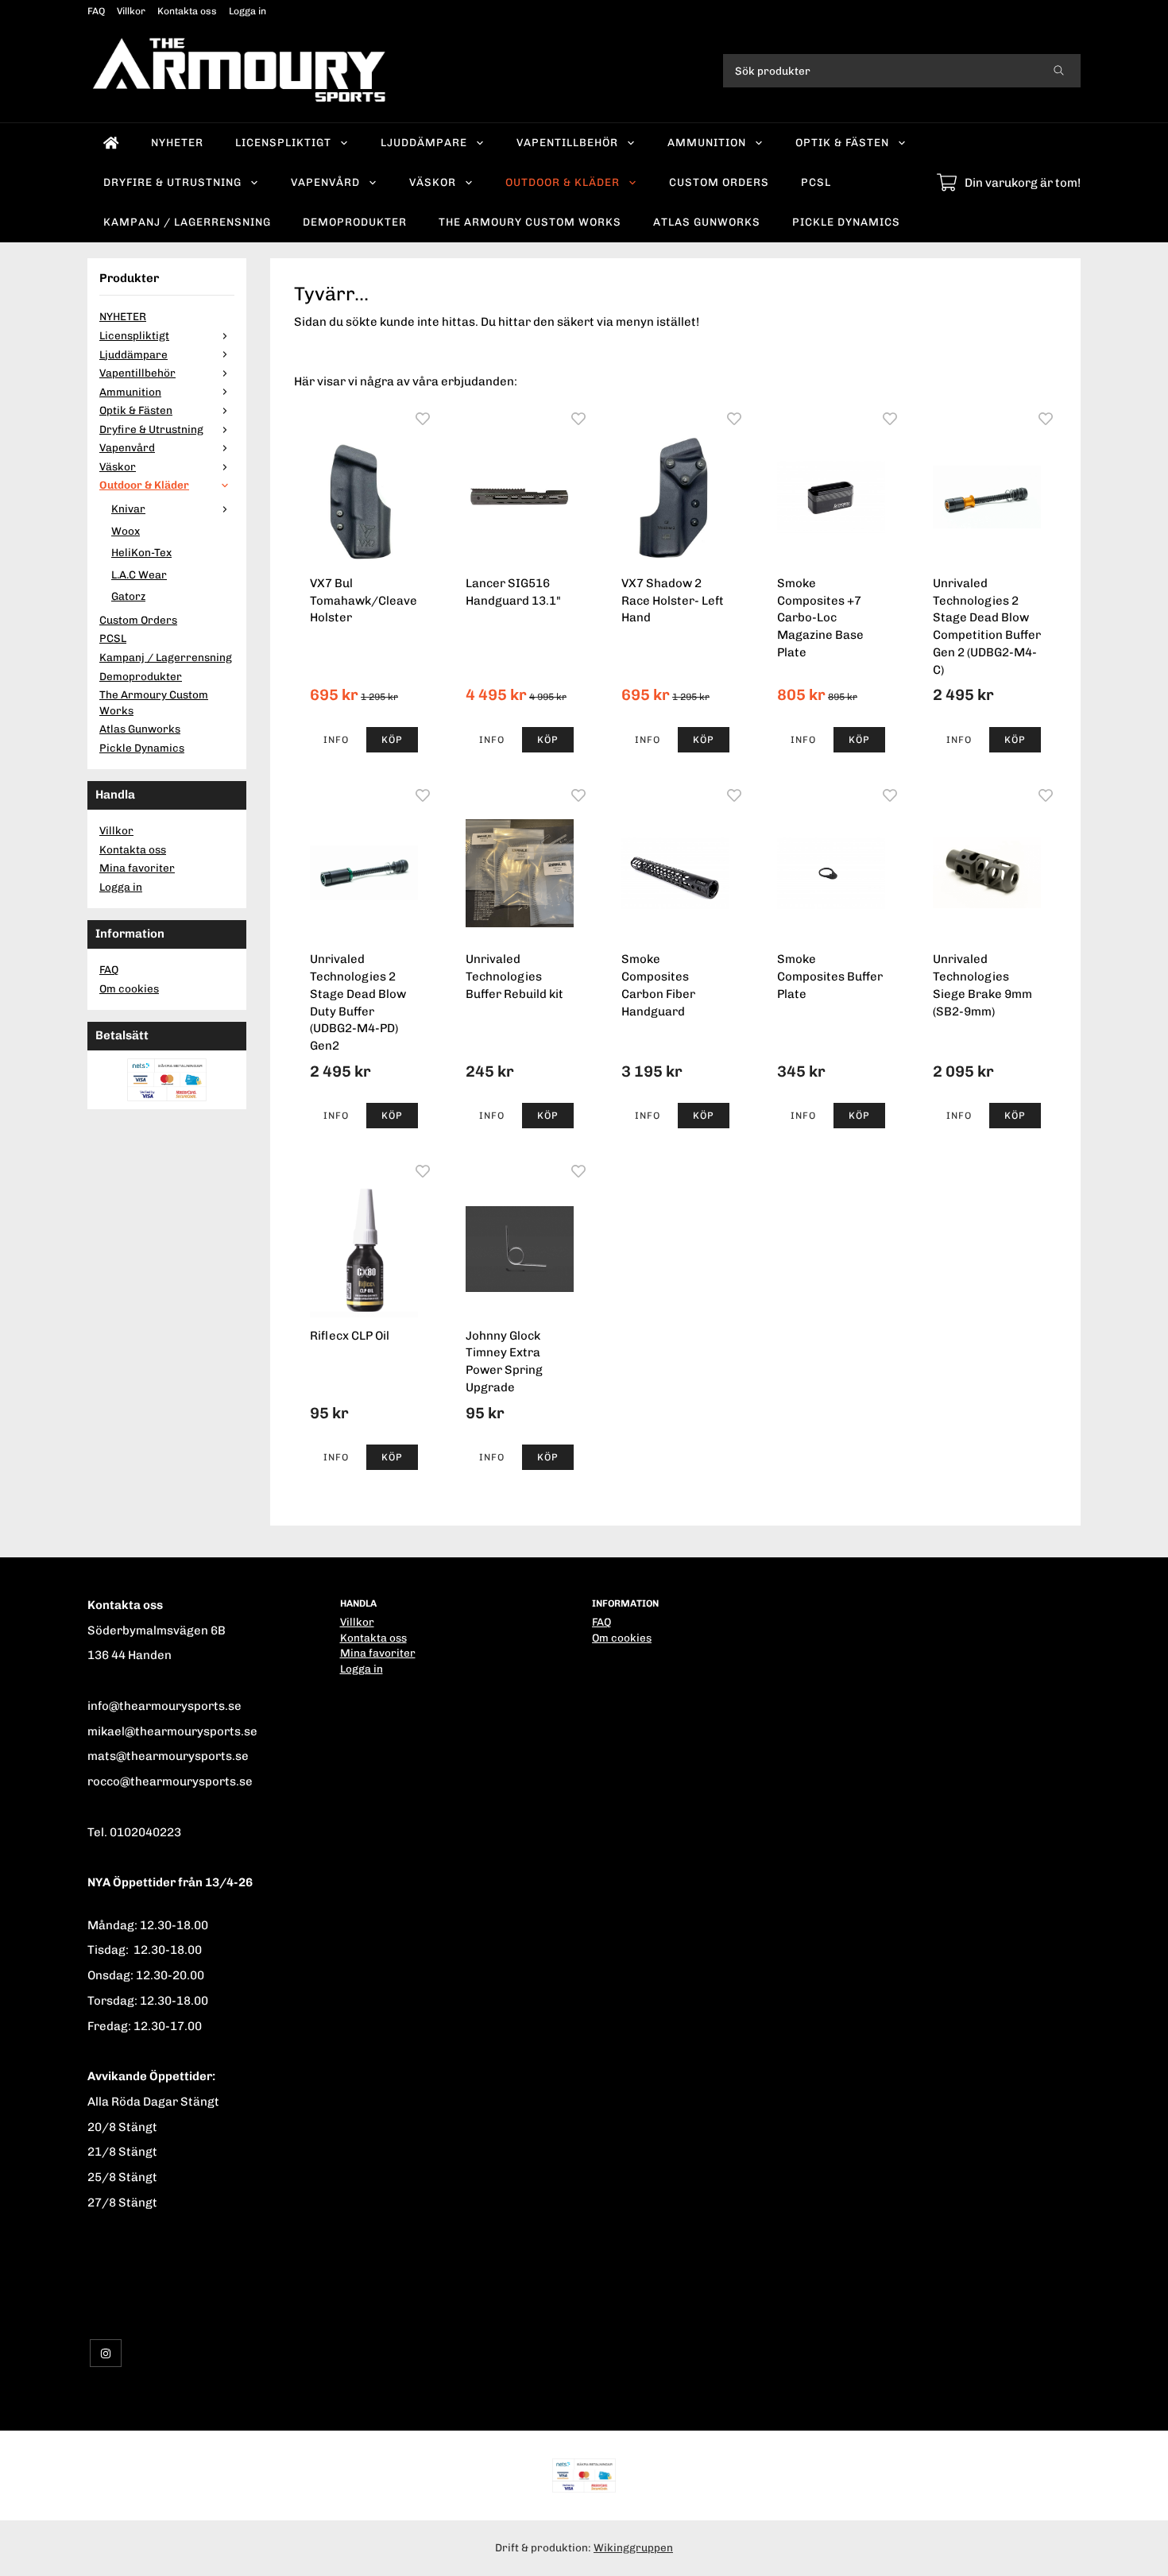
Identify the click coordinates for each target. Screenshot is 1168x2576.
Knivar (128, 509)
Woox (126, 531)
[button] (392, 740)
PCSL (816, 182)
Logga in (248, 11)
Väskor (433, 182)
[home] (111, 143)
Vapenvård (325, 182)
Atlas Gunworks (707, 222)
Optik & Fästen (842, 142)
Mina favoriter (137, 868)
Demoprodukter (355, 222)
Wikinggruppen (633, 2547)
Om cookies (129, 988)
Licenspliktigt (283, 142)
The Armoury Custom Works (530, 222)
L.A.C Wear (139, 574)
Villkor (131, 11)
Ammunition (707, 142)
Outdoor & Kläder (563, 182)
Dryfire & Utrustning (172, 182)
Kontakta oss (187, 11)
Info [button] (336, 740)
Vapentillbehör (567, 142)
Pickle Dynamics (846, 222)
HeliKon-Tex (141, 552)
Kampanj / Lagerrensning (187, 222)
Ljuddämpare (424, 142)
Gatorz (128, 596)
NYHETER (177, 142)
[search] (1059, 71)
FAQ (96, 11)
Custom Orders (719, 182)
